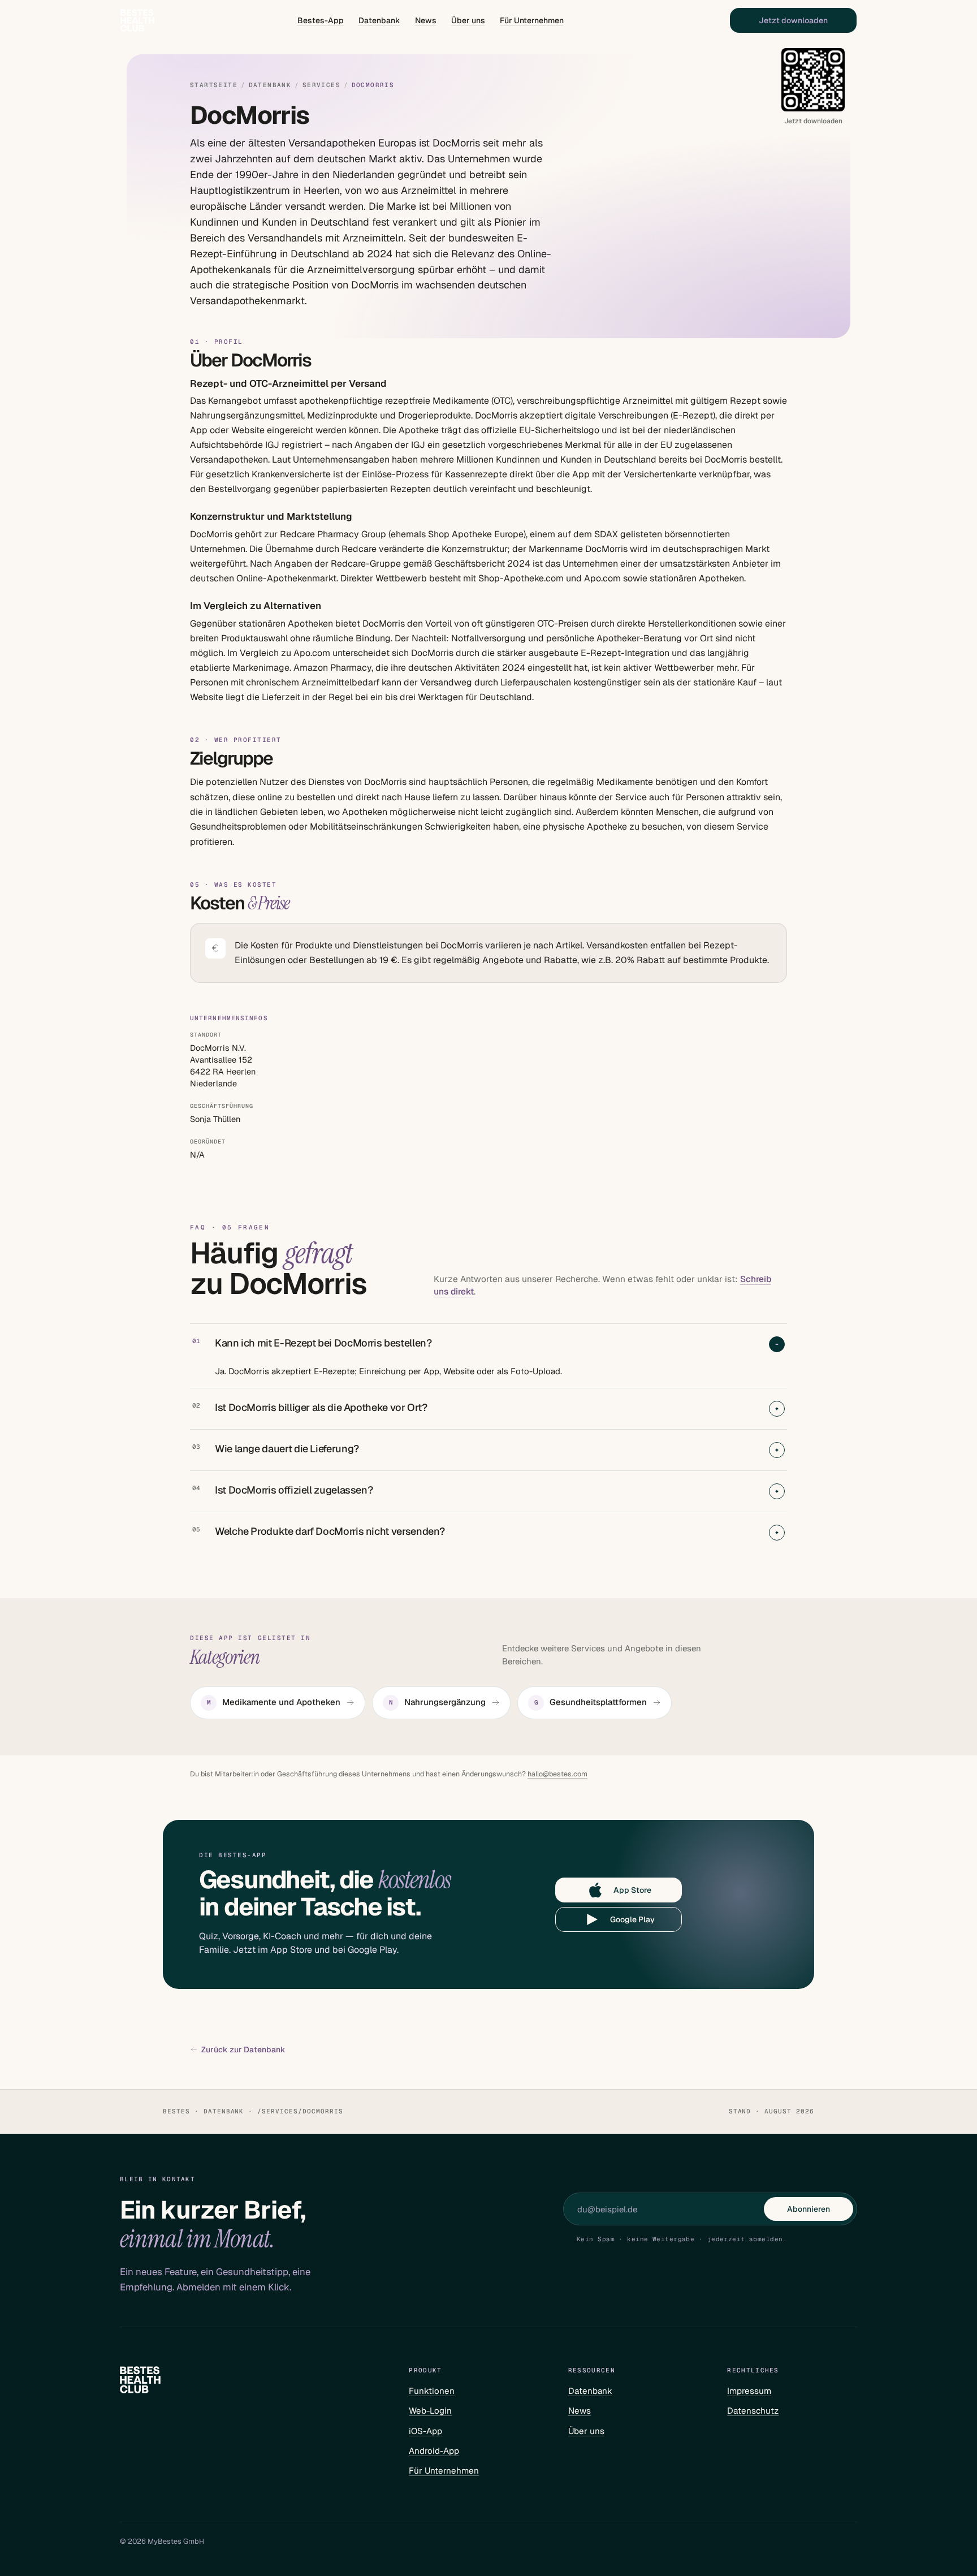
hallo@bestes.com (557, 1774)
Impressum (749, 2391)
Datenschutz (753, 2411)
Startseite (214, 85)
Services (321, 85)
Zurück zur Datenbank (243, 2050)
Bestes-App (321, 20)
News (426, 20)
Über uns (468, 20)
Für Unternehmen (532, 20)
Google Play (632, 1919)
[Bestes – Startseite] (137, 20)
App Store (632, 1890)
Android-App (434, 2451)
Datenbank (379, 20)
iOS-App (425, 2431)
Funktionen (432, 2391)
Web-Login (430, 2411)
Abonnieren (809, 2209)
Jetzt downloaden (793, 20)
